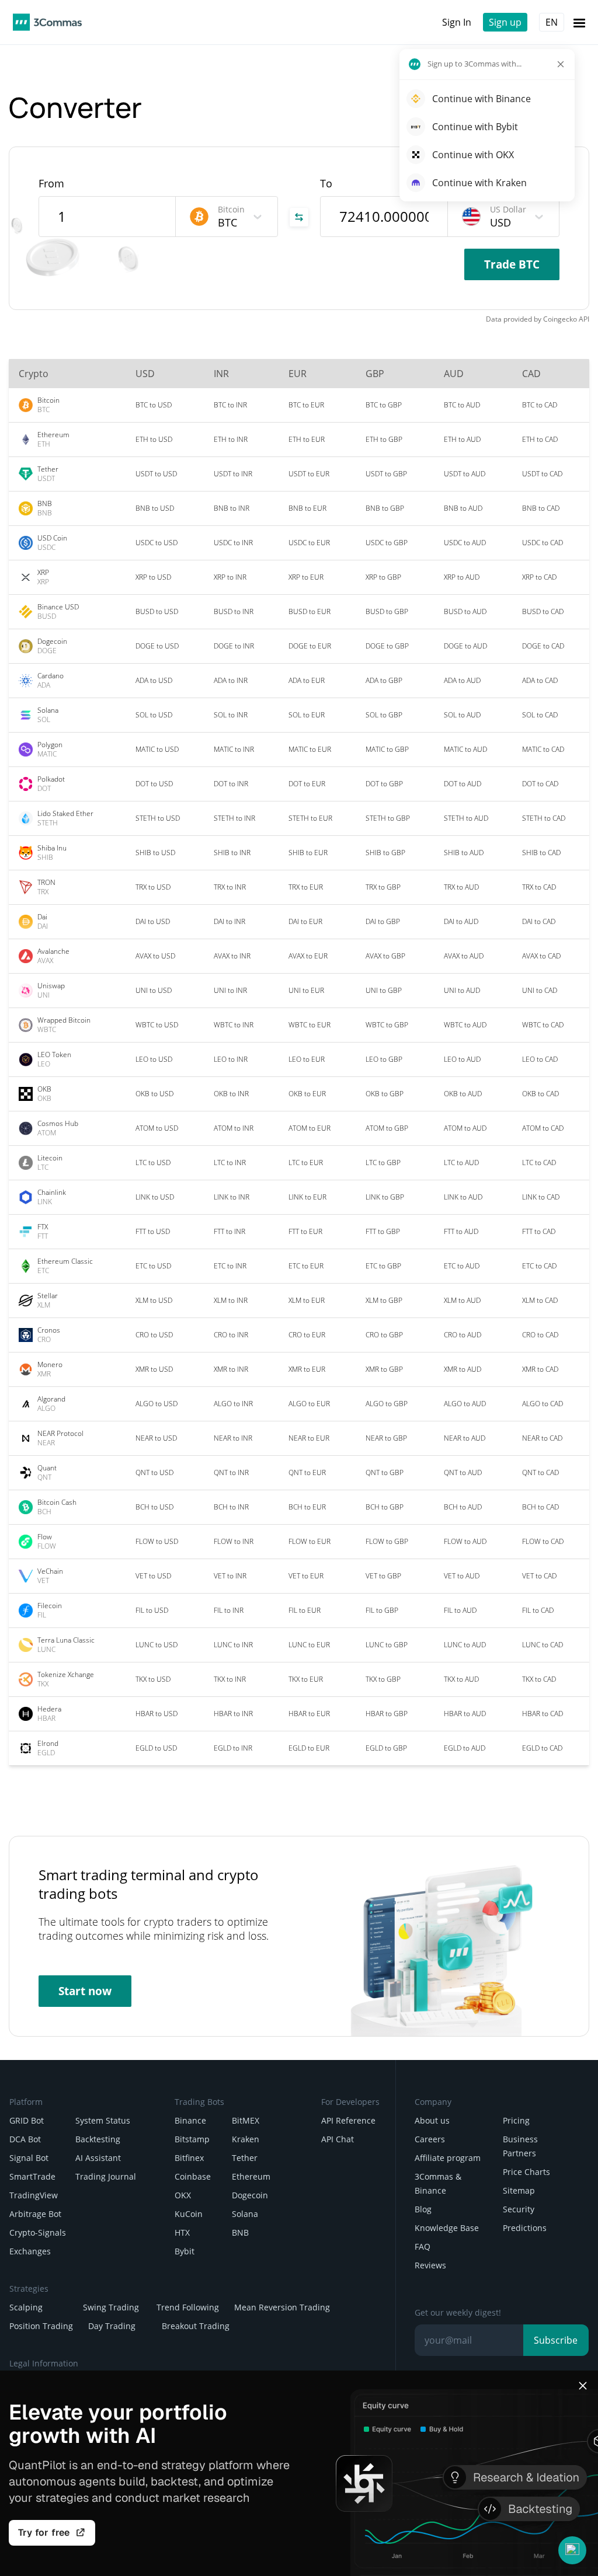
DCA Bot (25, 2139)
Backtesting (98, 2139)
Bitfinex (189, 2158)
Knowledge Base (447, 2228)
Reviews (430, 2265)
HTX (182, 2232)
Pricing (516, 2120)
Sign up (505, 22)
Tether (245, 2158)
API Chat (338, 2139)
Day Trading (112, 2326)
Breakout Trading (196, 2326)
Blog (423, 2209)
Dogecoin (250, 2195)
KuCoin (189, 2214)
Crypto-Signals (38, 2232)
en (552, 22)
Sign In (457, 22)
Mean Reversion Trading (282, 2307)
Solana (245, 2214)
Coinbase (193, 2176)
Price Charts (526, 2172)
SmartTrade (32, 2176)
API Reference (348, 2120)
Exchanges (30, 2251)
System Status (103, 2120)
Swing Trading (111, 2307)
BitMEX (246, 2120)
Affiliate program (448, 2158)
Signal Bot (29, 2158)
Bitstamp (192, 2139)
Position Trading (41, 2326)
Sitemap (519, 2190)
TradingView (34, 2195)
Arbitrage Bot (35, 2214)
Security (519, 2209)
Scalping (26, 2307)
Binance (190, 2120)
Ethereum (251, 2176)
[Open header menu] (579, 22)
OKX (183, 2195)
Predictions (525, 2228)
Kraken (246, 2139)
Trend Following (188, 2307)
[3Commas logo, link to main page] (47, 22)
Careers (430, 2139)
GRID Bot (27, 2120)
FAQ (423, 2246)
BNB (240, 2232)
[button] (572, 2550)
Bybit (185, 2251)
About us (432, 2120)
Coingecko (560, 319)
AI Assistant (98, 2158)
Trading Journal (106, 2176)
